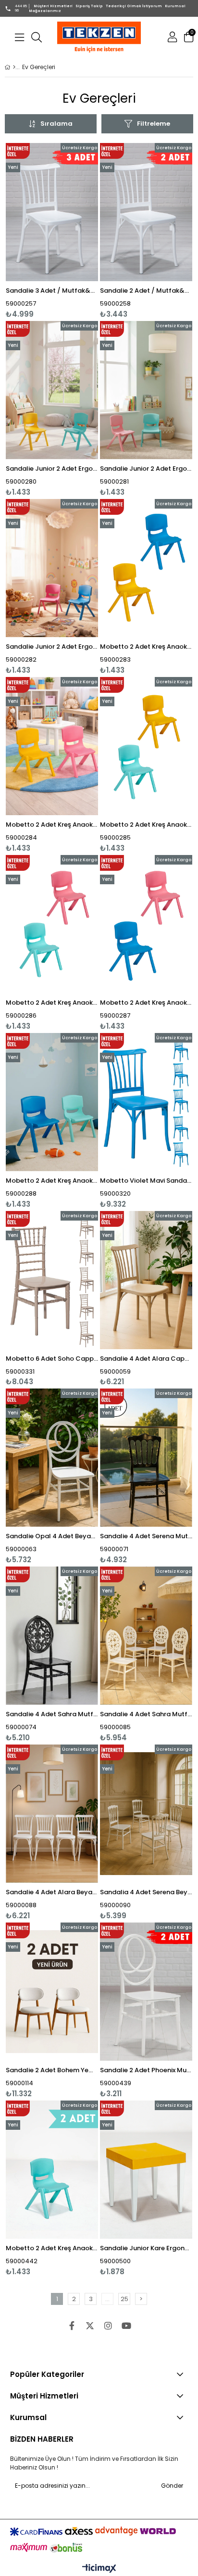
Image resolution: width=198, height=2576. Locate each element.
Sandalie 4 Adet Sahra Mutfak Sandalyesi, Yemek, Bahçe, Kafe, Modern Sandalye (52, 1714)
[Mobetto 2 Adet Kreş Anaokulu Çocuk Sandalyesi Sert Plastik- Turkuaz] (52, 2170)
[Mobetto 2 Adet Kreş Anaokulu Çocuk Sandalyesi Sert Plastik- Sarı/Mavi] (146, 568)
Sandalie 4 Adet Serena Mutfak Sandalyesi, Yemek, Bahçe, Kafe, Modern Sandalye (146, 1536)
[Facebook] (72, 2326)
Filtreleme (154, 124)
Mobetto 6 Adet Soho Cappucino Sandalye (52, 1359)
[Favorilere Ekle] (52, 231)
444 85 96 (21, 8)
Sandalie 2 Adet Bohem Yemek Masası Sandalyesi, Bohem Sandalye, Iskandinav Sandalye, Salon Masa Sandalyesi (52, 2070)
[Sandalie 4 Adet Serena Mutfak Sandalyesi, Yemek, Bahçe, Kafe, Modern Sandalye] (146, 1458)
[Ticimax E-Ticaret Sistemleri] (99, 2569)
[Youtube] (126, 2326)
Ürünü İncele (71, 231)
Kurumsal (175, 6)
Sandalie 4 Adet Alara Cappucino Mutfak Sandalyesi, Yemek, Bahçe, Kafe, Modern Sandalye (146, 1359)
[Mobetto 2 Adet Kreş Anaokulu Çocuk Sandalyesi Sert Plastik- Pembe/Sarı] (52, 746)
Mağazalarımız (45, 11)
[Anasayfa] (14, 67)
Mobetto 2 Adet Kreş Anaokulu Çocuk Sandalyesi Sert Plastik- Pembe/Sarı (52, 825)
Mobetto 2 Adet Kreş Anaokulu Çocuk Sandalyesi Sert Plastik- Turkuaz (52, 2248)
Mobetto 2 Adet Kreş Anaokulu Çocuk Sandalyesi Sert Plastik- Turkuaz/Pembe (52, 1003)
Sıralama (56, 124)
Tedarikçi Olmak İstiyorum (134, 6)
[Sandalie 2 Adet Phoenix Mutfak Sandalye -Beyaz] (146, 1992)
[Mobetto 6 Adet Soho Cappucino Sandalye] (52, 1280)
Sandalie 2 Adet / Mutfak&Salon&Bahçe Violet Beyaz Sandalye (146, 291)
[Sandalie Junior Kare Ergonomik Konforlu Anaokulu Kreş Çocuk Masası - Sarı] (146, 2170)
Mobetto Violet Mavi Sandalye (146, 1181)
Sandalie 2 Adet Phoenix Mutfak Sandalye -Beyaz (146, 2070)
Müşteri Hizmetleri (53, 6)
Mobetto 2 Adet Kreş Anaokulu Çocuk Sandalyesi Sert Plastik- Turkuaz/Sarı (146, 825)
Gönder (172, 2486)
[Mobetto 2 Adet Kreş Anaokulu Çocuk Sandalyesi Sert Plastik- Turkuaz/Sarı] (146, 746)
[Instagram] (108, 2326)
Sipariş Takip (89, 6)
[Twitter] (90, 2326)
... (107, 2299)
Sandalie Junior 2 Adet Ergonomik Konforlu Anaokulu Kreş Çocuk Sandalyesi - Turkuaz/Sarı (52, 469)
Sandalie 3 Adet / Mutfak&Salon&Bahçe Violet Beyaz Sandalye (52, 291)
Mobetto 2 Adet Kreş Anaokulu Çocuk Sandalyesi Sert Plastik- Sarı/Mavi (146, 647)
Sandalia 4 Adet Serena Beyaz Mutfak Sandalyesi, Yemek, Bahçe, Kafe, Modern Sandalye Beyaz (146, 1892)
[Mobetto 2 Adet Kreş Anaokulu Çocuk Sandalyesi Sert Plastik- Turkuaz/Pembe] (52, 924)
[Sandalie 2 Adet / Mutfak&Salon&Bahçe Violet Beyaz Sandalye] (146, 212)
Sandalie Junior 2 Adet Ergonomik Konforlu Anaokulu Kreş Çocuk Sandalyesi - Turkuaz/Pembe (146, 469)
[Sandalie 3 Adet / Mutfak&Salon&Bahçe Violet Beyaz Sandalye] (52, 212)
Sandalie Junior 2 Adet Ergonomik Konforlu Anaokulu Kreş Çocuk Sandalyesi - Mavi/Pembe (52, 647)
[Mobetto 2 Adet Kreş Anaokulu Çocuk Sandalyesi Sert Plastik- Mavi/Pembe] (146, 924)
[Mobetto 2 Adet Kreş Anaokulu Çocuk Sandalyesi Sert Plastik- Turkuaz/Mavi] (52, 1102)
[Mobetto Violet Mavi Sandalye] (146, 1102)
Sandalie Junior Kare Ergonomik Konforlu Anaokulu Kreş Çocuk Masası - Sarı (146, 2248)
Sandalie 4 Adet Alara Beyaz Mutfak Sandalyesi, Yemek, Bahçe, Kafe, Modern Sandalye (52, 1892)
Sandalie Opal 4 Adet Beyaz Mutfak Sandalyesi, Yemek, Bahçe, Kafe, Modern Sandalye (52, 1536)
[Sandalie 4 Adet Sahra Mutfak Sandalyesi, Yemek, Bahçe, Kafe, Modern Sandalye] (52, 1636)
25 (124, 2299)
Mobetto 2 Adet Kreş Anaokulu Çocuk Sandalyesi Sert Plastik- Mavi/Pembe (146, 1003)
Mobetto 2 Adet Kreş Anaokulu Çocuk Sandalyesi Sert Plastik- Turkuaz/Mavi (52, 1181)
